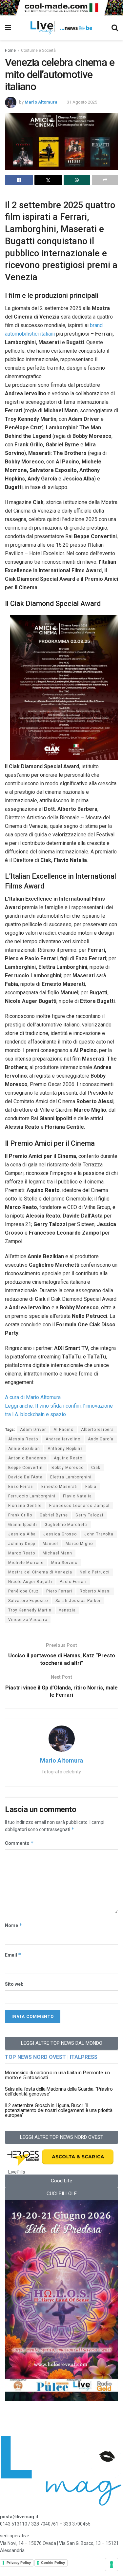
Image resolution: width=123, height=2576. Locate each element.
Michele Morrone (26, 1563)
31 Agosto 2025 (82, 102)
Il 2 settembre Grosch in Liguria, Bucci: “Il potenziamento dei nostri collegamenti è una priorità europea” (59, 2110)
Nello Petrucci (95, 1572)
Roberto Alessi (95, 1591)
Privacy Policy (19, 2563)
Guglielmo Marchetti (66, 1525)
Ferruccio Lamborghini (32, 1496)
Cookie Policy (53, 2563)
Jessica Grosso (60, 1534)
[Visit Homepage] (61, 28)
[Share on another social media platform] (105, 180)
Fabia (91, 1487)
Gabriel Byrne (54, 1515)
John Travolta (99, 1534)
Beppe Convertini (26, 1468)
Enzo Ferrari (21, 1487)
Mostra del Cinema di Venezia (40, 1572)
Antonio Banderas (27, 1458)
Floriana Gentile (25, 1506)
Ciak (96, 1468)
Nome (14, 1925)
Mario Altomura (41, 102)
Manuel (50, 1544)
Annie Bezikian (24, 1449)
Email (13, 1955)
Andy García (101, 1439)
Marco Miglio (79, 1544)
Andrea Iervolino (63, 1439)
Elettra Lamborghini (71, 1477)
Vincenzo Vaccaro (28, 1620)
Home (10, 50)
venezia (67, 1610)
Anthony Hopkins (65, 1449)
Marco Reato (22, 1553)
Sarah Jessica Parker (78, 1601)
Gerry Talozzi (89, 1515)
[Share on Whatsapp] (77, 180)
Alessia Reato (23, 1439)
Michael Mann (57, 1553)
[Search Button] (115, 28)
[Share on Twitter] (48, 180)
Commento (19, 1843)
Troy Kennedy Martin (30, 1610)
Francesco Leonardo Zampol (79, 1506)
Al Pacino (63, 1430)
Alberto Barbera (97, 1430)
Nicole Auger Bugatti (30, 1582)
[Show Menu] (8, 28)
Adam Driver (33, 1430)
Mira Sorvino (64, 1563)
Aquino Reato (68, 1458)
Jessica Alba (22, 1534)
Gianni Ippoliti (23, 1525)
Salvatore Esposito (28, 1601)
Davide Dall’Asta (25, 1477)
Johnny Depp (22, 1544)
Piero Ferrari (59, 1591)
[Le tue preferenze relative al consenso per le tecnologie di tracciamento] (112, 2565)
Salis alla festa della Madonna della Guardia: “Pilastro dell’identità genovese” (59, 2091)
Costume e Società (38, 50)
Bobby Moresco (68, 1468)
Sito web (14, 1984)
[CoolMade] (61, 7)
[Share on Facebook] (19, 180)
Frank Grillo (20, 1515)
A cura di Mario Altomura (33, 1397)
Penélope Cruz (23, 1591)
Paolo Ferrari (73, 1582)
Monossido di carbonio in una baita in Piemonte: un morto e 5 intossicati (57, 2075)
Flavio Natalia (77, 1496)
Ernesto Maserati (60, 1487)
